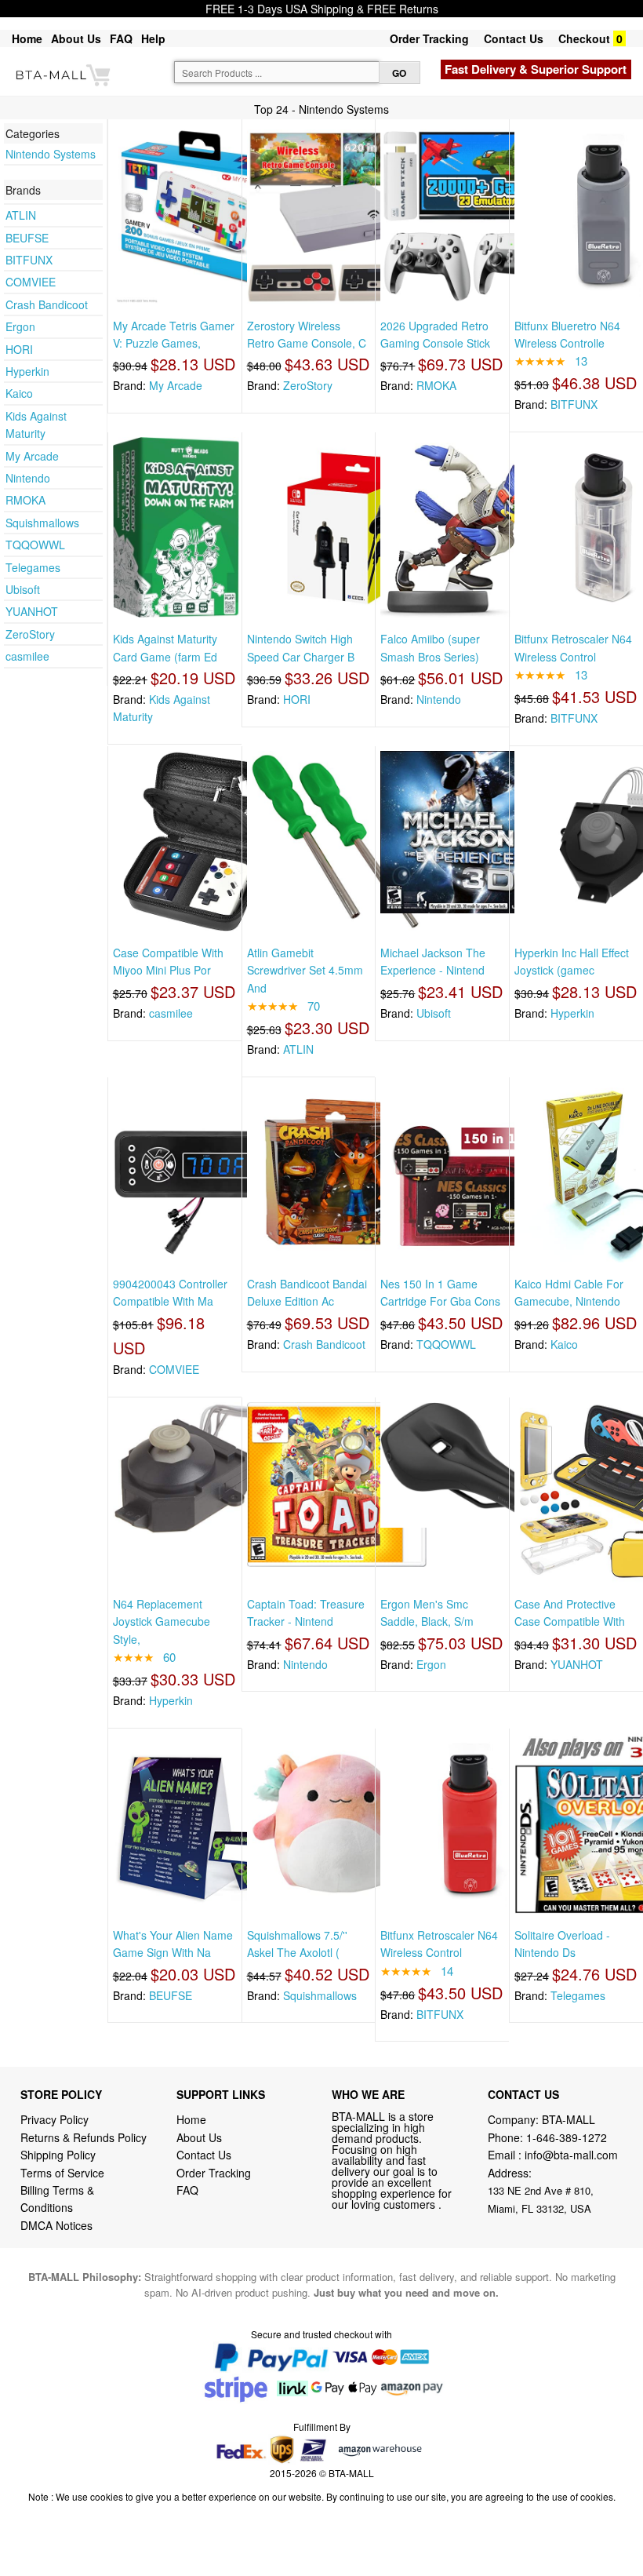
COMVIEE (31, 282)
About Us (76, 38)
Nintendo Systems (51, 154)
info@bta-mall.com (571, 2155)
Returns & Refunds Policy (84, 2137)
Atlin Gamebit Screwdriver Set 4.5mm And (305, 970)
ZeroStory (30, 634)
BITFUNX (29, 260)
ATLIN (21, 215)
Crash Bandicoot (47, 304)
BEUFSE (27, 238)
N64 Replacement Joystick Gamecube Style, (162, 1621)
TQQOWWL (35, 545)
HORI (19, 349)
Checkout (584, 38)
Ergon (20, 326)
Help (153, 38)
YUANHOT (32, 611)
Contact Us (514, 38)
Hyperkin (27, 371)
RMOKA (25, 500)
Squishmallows (42, 523)
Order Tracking (429, 38)
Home (27, 38)
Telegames (33, 567)
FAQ (121, 38)
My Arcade (32, 456)
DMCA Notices (56, 2225)
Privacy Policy (54, 2119)
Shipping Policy (60, 2155)
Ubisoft (23, 589)
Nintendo (28, 478)
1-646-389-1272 (567, 2137)
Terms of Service (62, 2173)
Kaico (19, 393)
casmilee (27, 656)
